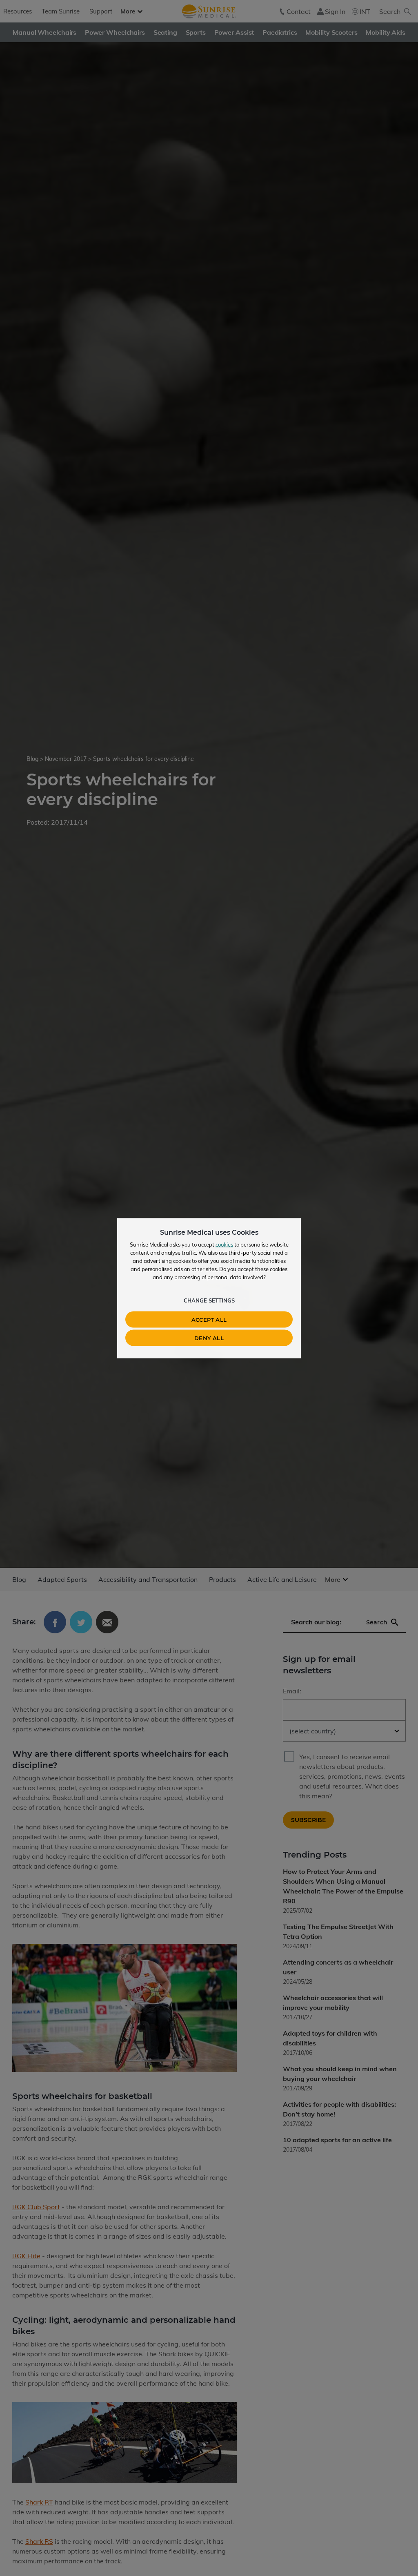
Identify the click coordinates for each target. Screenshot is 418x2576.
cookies (224, 1244)
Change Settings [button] (209, 1300)
